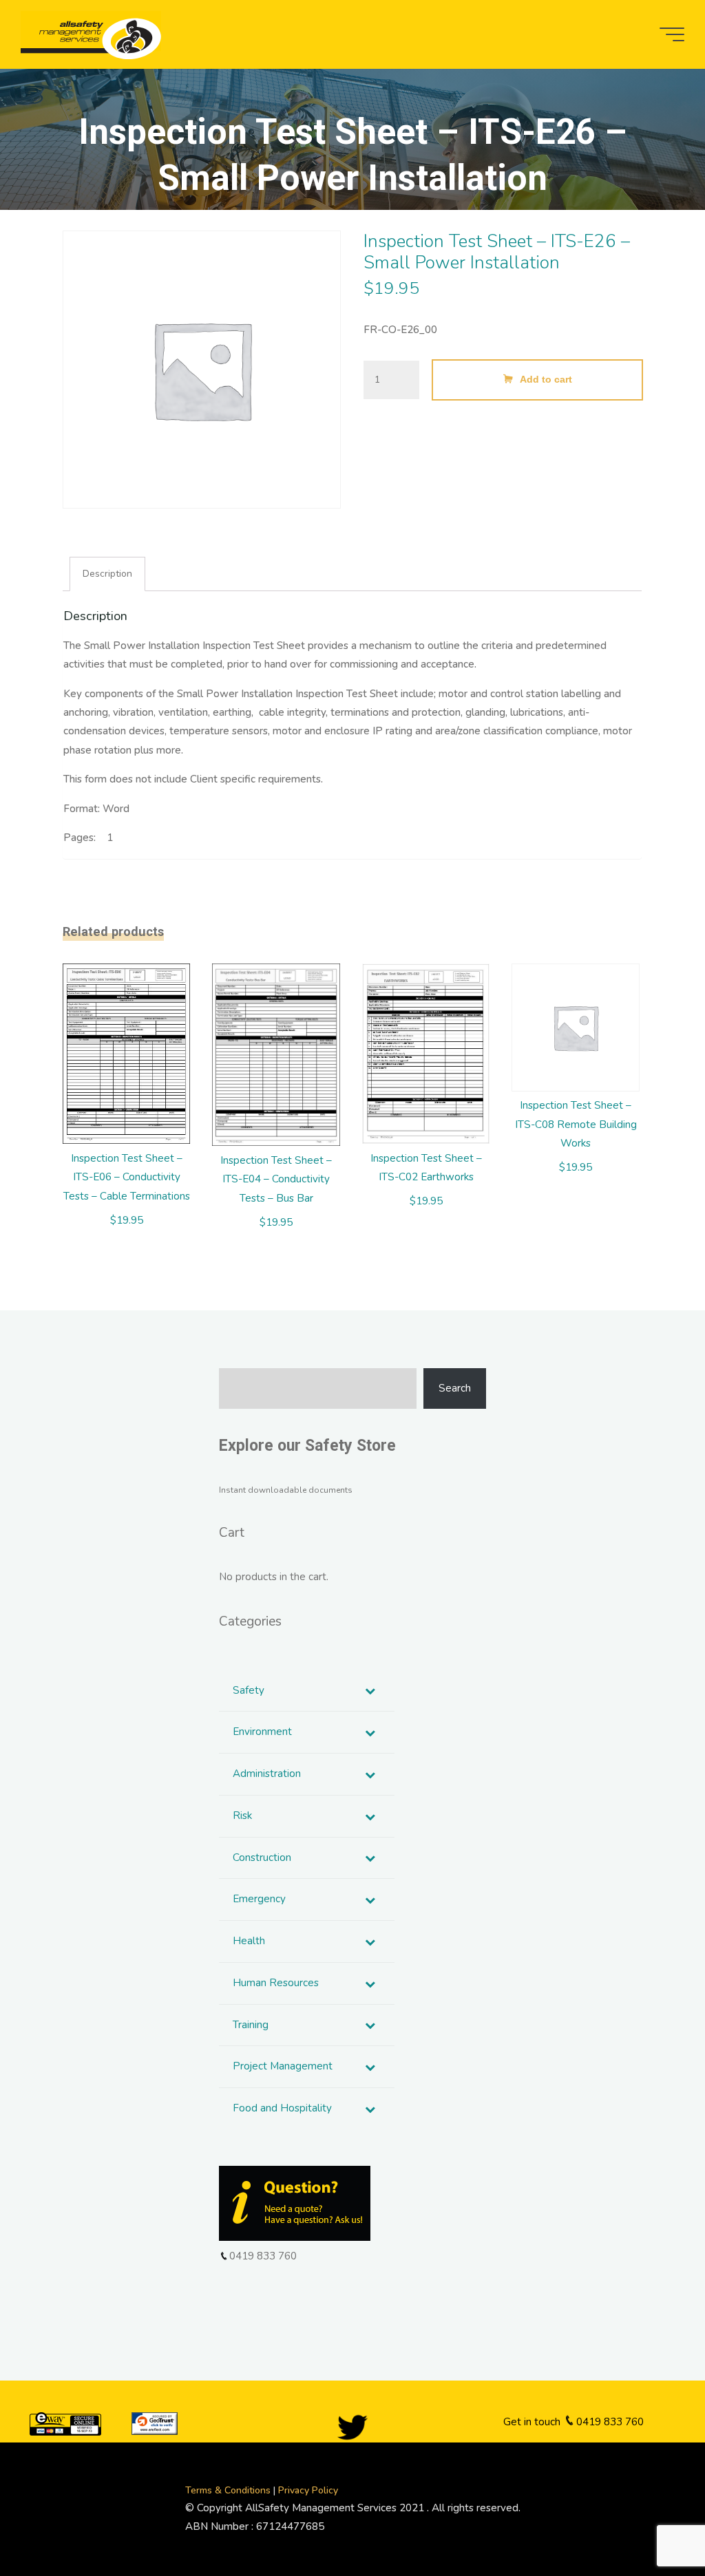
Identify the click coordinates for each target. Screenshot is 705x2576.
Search (455, 1388)
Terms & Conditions (229, 2490)
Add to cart (546, 380)
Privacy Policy (308, 2490)
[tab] (107, 574)
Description (108, 574)
